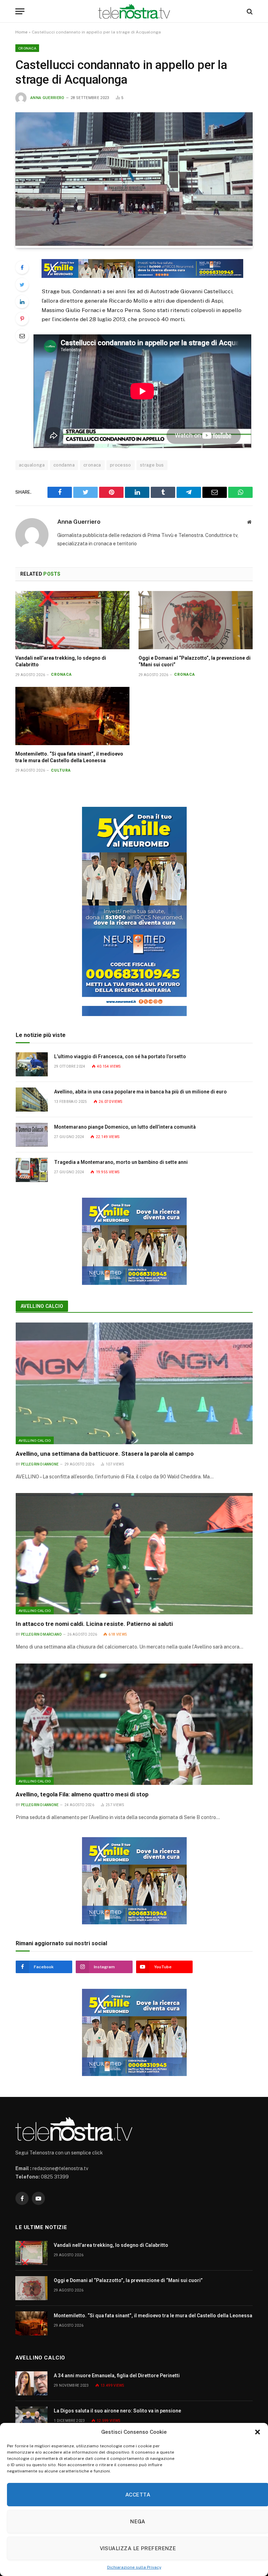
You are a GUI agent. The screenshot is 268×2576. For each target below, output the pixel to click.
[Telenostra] (134, 11)
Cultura (61, 770)
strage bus (152, 465)
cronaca (92, 465)
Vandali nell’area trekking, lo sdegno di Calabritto (61, 661)
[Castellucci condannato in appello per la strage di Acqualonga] (134, 244)
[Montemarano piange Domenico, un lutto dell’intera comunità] (32, 1135)
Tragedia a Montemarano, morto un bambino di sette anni (121, 1162)
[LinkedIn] (22, 302)
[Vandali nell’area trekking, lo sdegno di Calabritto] (72, 620)
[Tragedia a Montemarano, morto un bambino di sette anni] (32, 1170)
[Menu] (20, 11)
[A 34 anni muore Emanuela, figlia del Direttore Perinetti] (31, 2383)
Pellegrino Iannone (40, 1464)
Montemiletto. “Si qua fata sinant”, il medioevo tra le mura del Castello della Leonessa (69, 757)
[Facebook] (22, 267)
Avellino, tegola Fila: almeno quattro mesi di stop (82, 1794)
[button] (258, 2432)
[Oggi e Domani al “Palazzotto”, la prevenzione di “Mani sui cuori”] (196, 620)
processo (121, 465)
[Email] (22, 336)
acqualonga (32, 465)
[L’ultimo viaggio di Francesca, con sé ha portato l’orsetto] (32, 1064)
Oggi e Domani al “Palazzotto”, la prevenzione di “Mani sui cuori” (195, 661)
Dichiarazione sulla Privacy (134, 2567)
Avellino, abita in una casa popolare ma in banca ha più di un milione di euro (140, 1092)
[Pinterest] (22, 319)
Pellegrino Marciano (41, 1634)
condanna (64, 465)
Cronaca (27, 48)
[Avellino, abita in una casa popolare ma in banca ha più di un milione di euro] (32, 1100)
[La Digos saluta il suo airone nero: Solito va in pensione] (31, 2419)
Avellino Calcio (42, 1306)
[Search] (249, 11)
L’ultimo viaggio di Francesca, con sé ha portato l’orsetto (120, 1056)
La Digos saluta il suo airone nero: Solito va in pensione (117, 2411)
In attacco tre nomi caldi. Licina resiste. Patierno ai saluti (94, 1624)
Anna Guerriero (47, 98)
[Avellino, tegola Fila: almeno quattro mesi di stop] (134, 1724)
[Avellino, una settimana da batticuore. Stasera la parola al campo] (134, 1383)
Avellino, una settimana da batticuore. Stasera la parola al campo (105, 1454)
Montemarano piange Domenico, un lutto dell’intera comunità (125, 1127)
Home (21, 32)
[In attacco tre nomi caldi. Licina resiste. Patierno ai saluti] (134, 1554)
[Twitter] (22, 285)
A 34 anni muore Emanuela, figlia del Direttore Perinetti (117, 2376)
